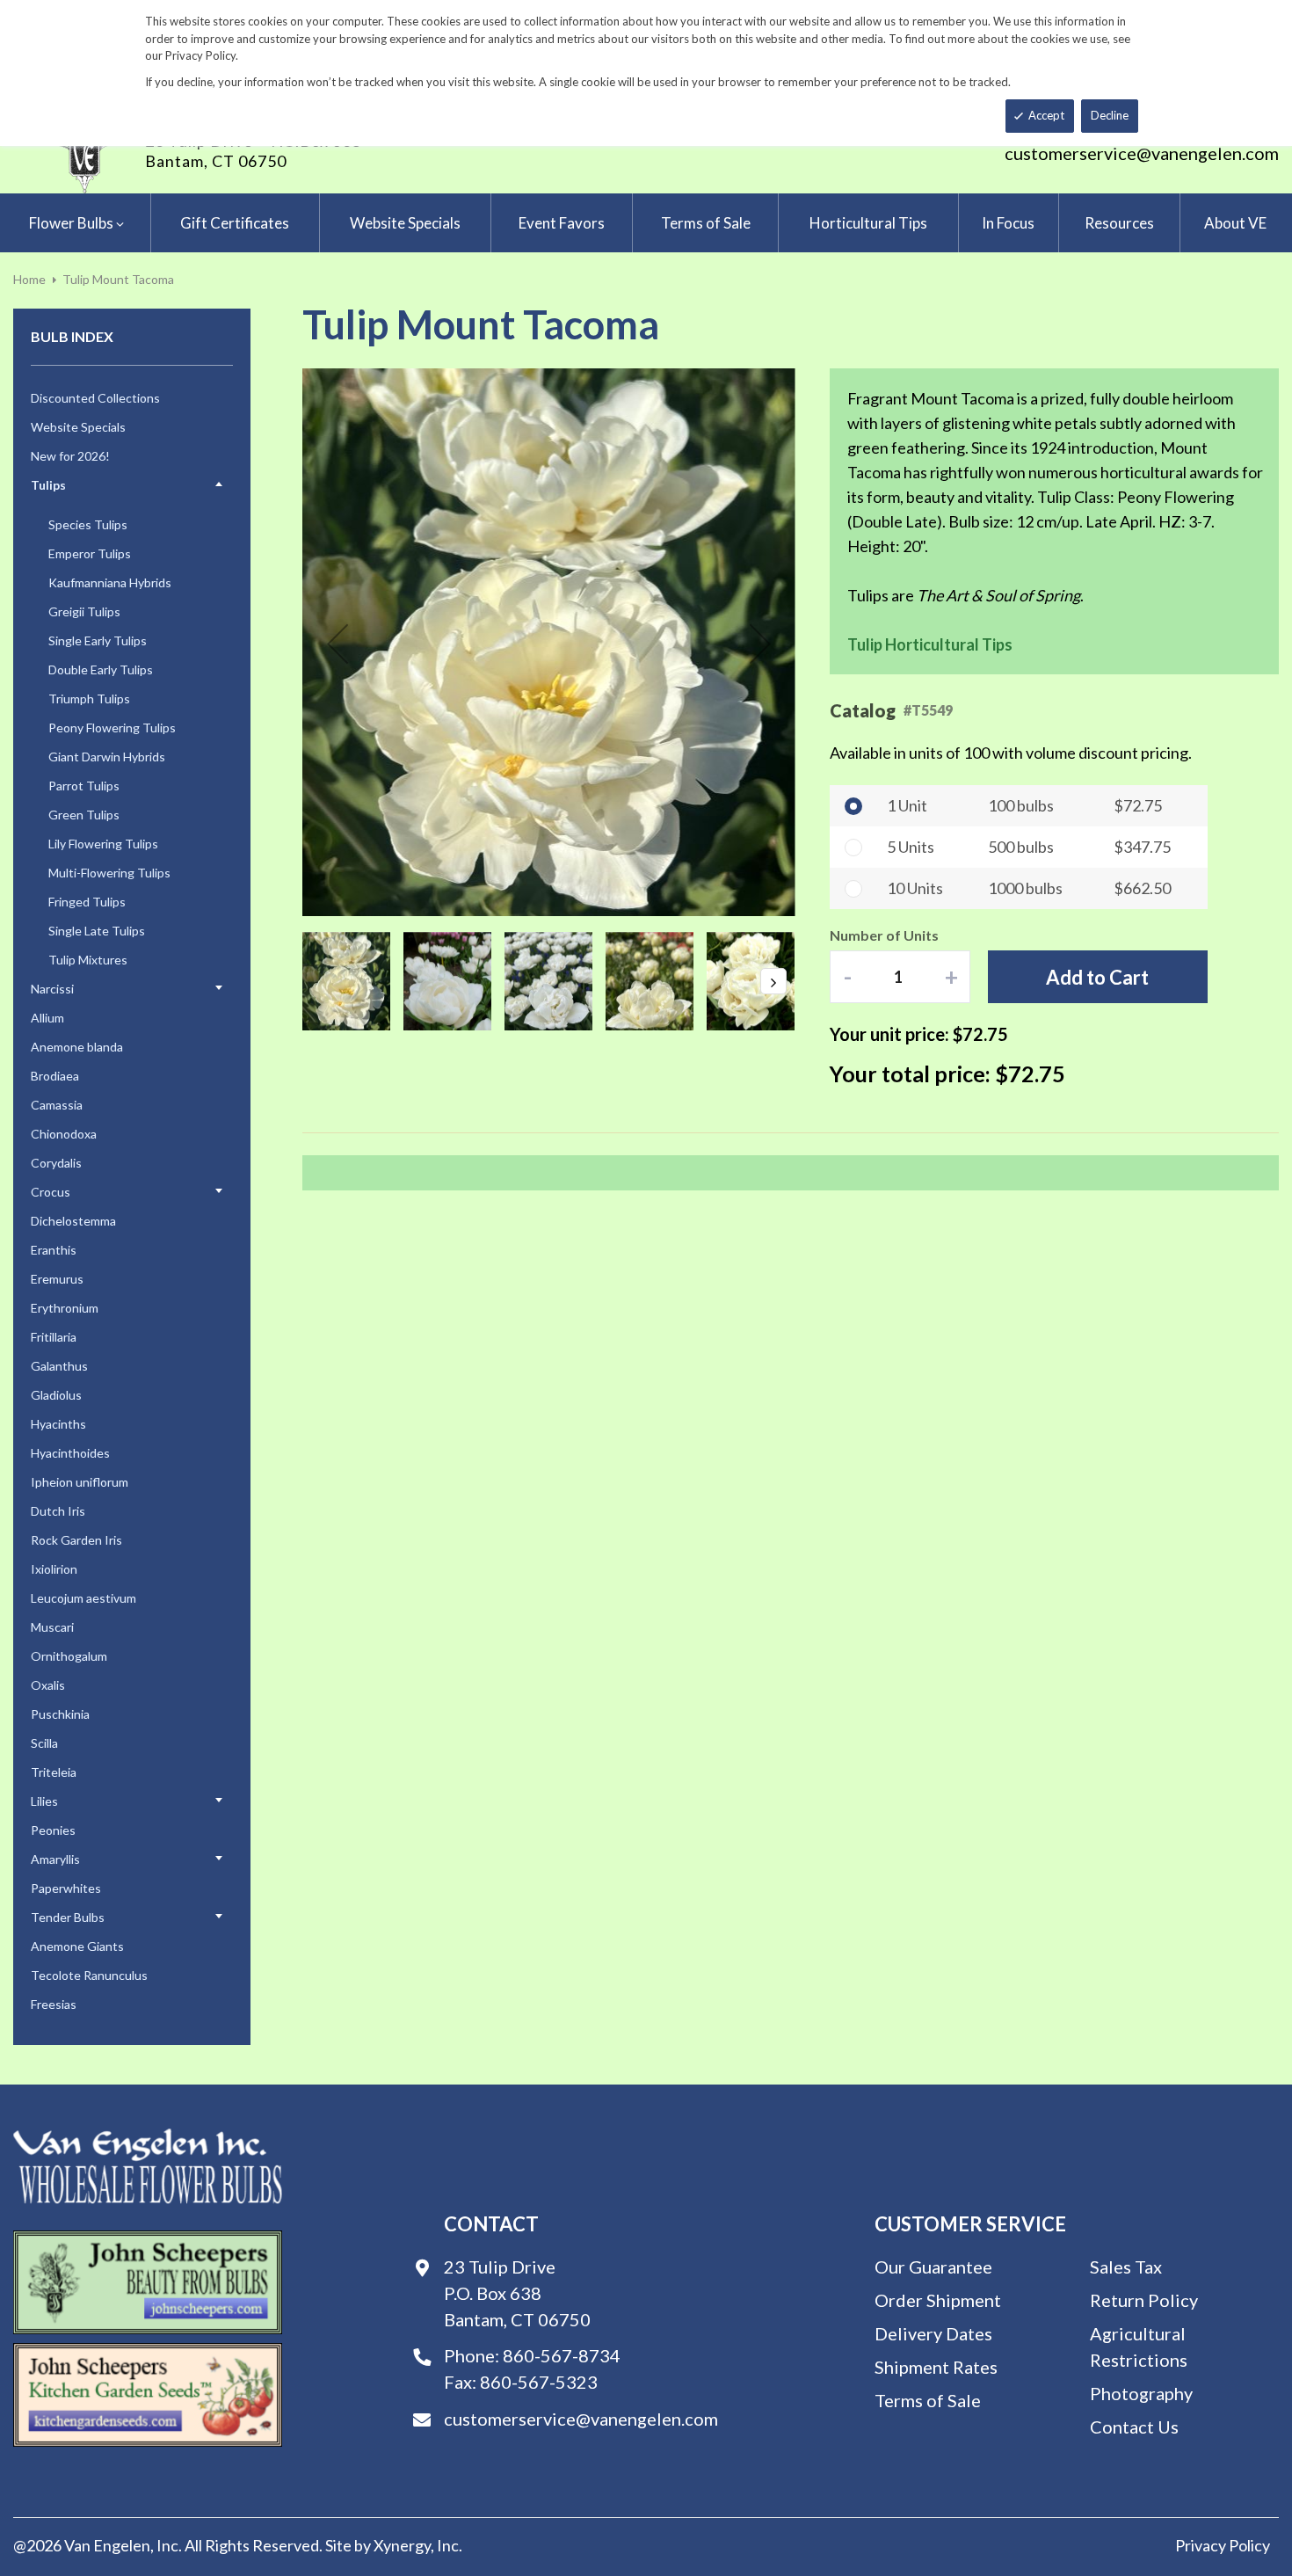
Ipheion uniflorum (80, 1482)
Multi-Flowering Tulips (109, 873)
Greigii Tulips (84, 611)
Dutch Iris (58, 1511)
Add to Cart (1097, 977)
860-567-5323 (539, 2382)
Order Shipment (938, 2300)
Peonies (53, 1830)
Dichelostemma (73, 1221)
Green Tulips (84, 815)
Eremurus (57, 1279)
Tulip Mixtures (88, 960)
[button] (338, 644)
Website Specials (78, 427)
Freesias (54, 2004)
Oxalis (48, 1685)
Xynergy (402, 2545)
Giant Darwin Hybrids (107, 757)
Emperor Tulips (90, 553)
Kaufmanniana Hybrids (110, 582)
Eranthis (54, 1250)
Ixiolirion (54, 1569)
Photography (1141, 2393)
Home (29, 279)
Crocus (51, 1192)
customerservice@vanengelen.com (1142, 153)
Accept (1046, 115)
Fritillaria (54, 1337)
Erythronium (65, 1308)
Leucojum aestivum (83, 1598)
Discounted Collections (95, 398)
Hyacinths (58, 1424)
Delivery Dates (933, 2333)
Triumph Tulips (89, 699)
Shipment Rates (936, 2367)
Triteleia (54, 1772)
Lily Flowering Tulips (103, 844)
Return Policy (1144, 2300)
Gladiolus (56, 1395)
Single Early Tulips (98, 640)
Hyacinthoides (70, 1453)
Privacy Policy (1223, 2545)
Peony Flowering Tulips (112, 728)
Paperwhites (66, 1888)
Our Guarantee (933, 2267)
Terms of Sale (928, 2400)
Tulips (48, 485)
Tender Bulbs (68, 1917)
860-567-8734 (562, 2355)
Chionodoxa (64, 1134)
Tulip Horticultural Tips (930, 644)
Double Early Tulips (101, 669)
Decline (1110, 115)
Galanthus (59, 1366)
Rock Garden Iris (76, 1540)
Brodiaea (55, 1076)
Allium (47, 1018)
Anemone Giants (77, 1946)
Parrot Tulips (84, 786)
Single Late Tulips (97, 931)
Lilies (44, 1801)
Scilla (44, 1743)
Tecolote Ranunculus (89, 1975)
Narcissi (52, 989)
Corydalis (56, 1163)
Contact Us (1134, 2427)
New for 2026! (70, 456)
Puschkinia (60, 1714)
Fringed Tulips (87, 902)
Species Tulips (88, 524)
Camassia (57, 1105)
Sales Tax (1126, 2267)
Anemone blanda (77, 1047)
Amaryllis (55, 1859)
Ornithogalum (69, 1656)
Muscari (52, 1627)
